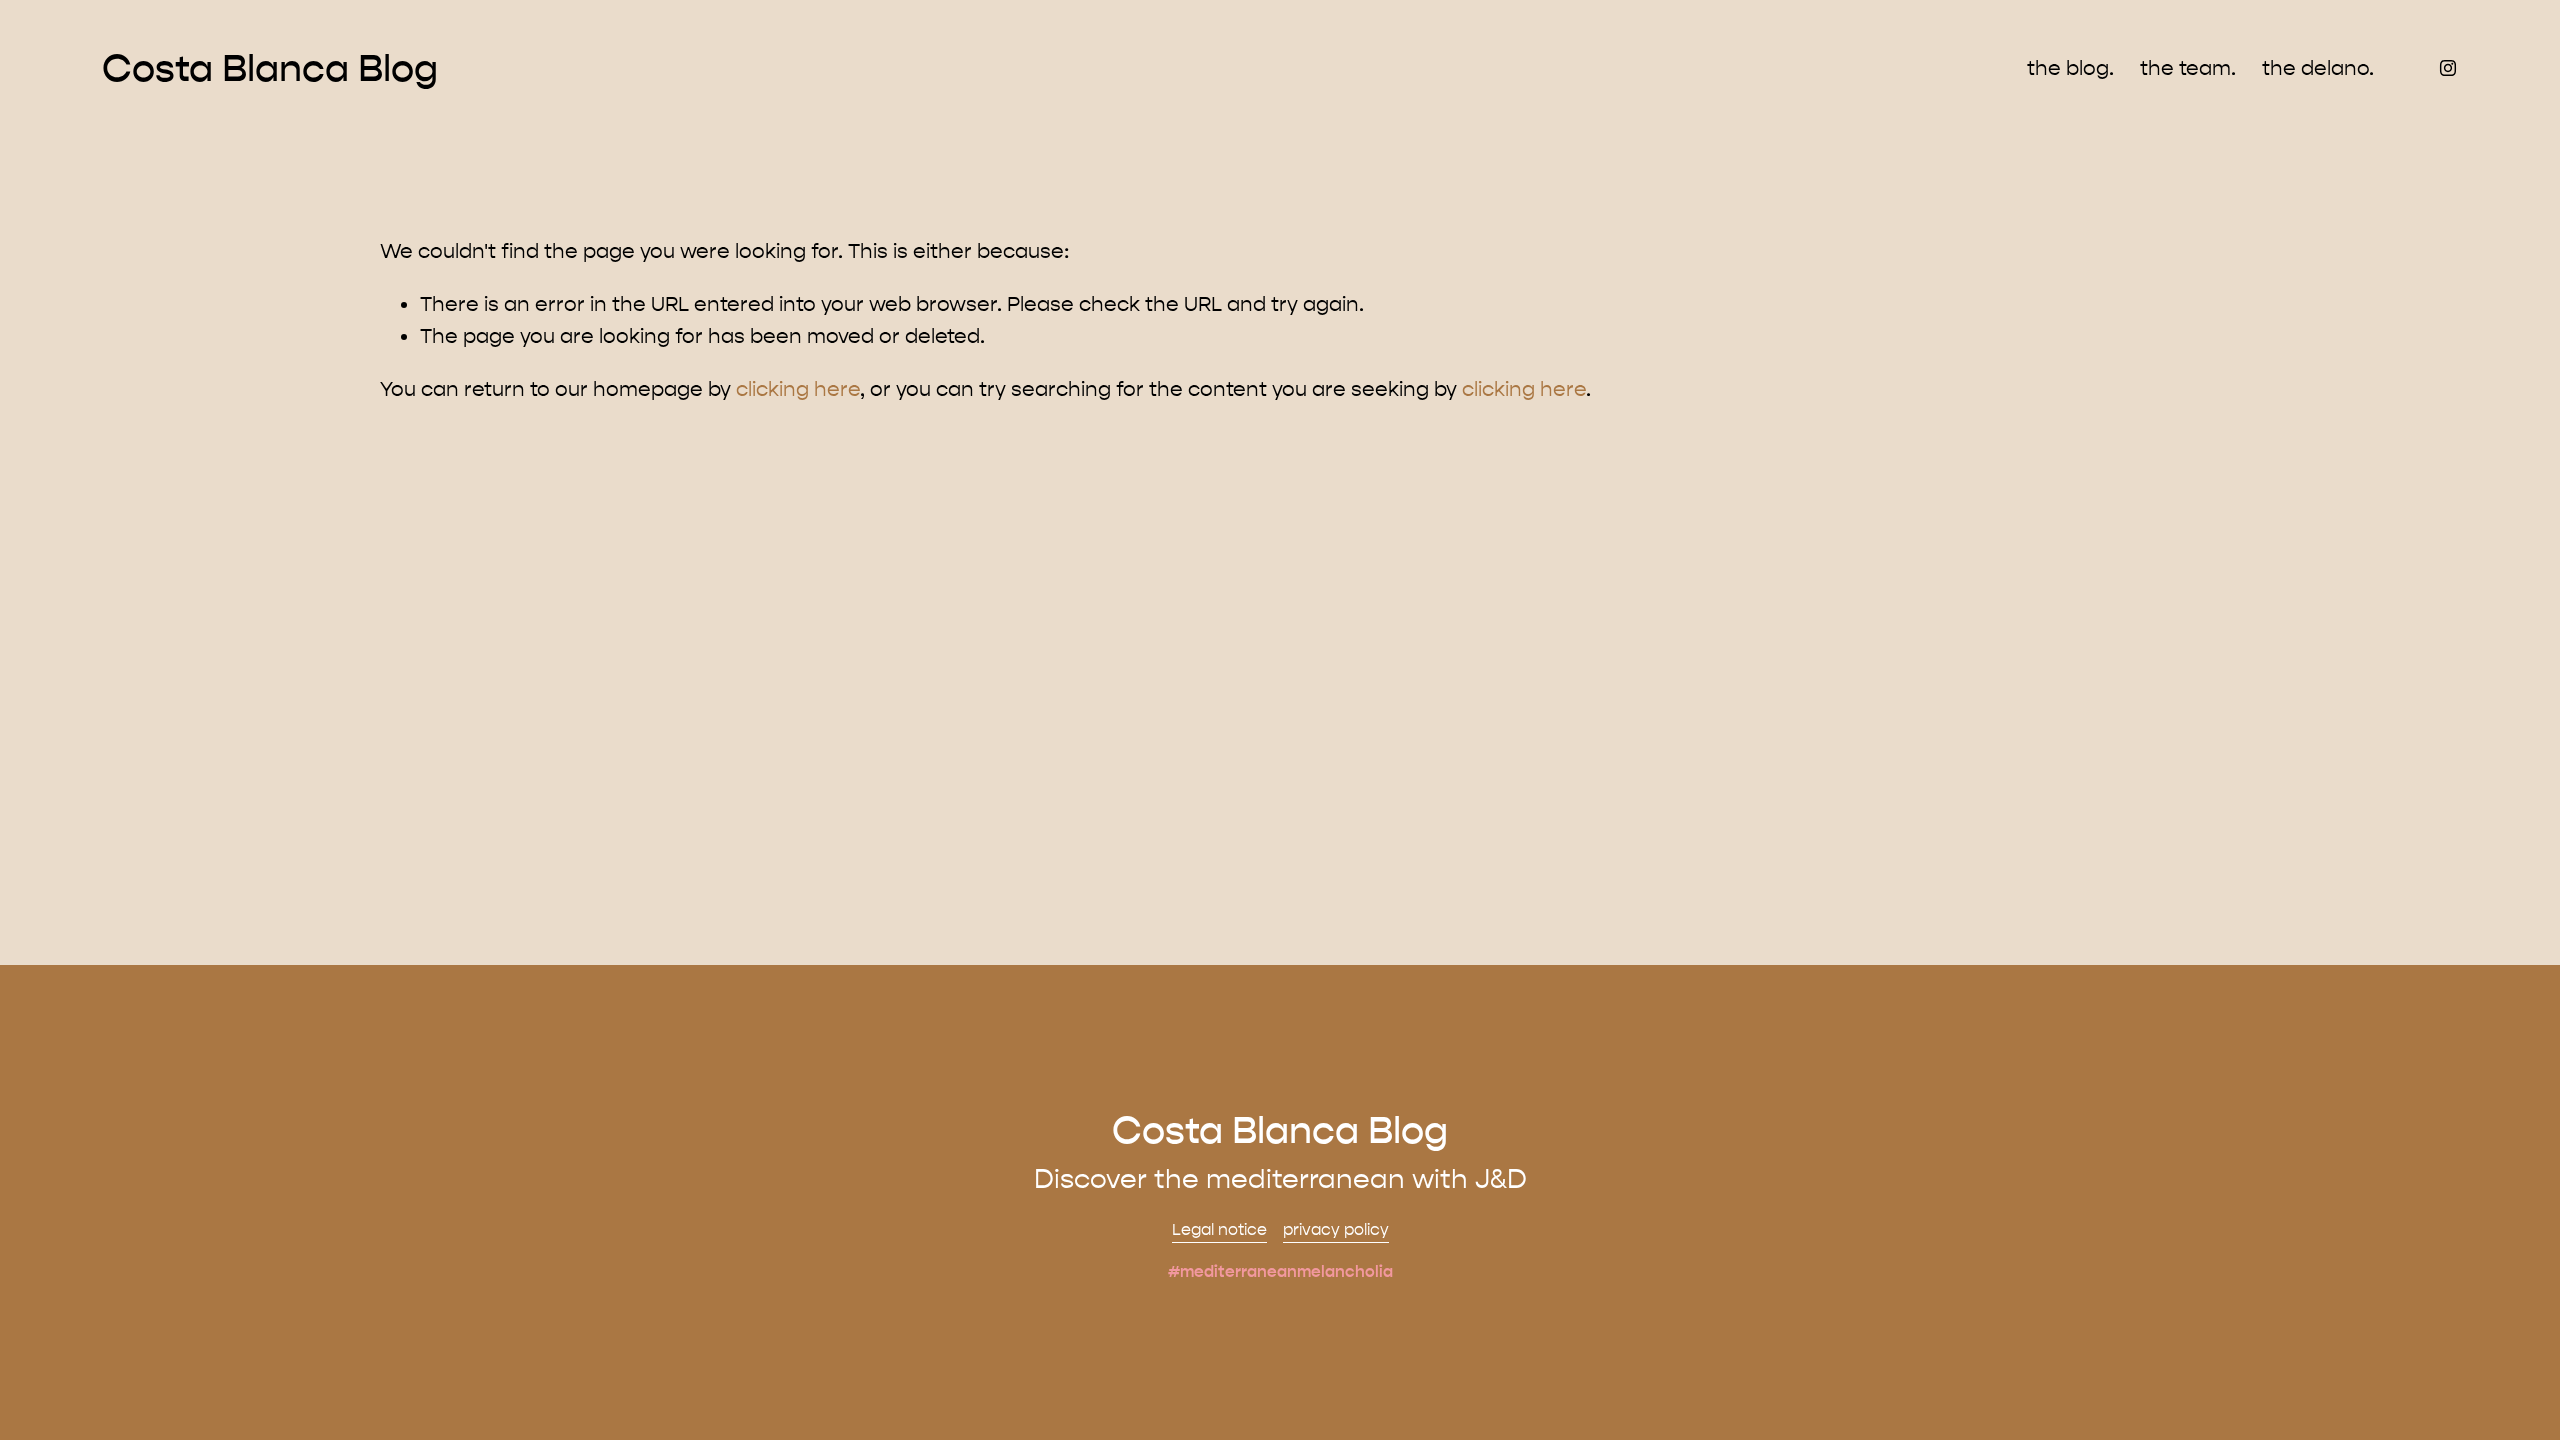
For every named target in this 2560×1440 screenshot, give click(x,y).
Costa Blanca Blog (270, 68)
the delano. (2318, 68)
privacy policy (1336, 1229)
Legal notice (1219, 1229)
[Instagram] (2448, 68)
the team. (2188, 68)
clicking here (798, 389)
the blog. (2070, 68)
